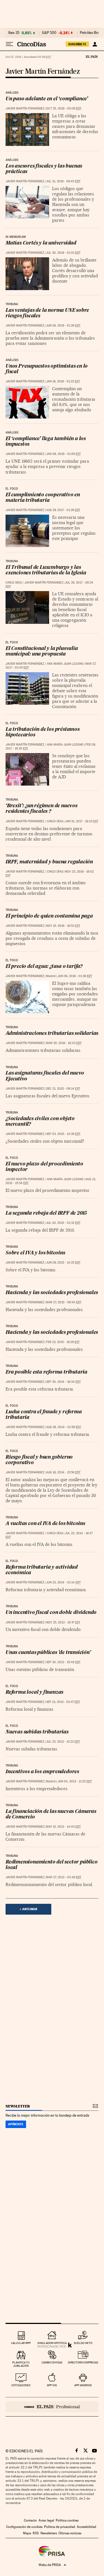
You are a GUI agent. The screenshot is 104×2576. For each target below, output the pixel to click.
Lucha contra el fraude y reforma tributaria (44, 1415)
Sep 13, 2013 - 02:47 (63, 1702)
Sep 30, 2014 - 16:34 (63, 1382)
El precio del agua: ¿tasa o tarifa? (44, 967)
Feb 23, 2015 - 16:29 (63, 1342)
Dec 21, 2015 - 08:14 (63, 1089)
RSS (36, 2533)
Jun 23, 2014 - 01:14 (63, 1582)
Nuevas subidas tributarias (37, 1732)
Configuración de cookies (24, 2527)
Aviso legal (46, 2520)
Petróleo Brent (91, 33)
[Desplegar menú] (9, 44)
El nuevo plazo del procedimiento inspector (44, 1167)
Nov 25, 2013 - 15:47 (63, 1622)
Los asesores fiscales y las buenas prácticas (44, 169)
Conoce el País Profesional (52, 2407)
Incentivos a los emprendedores (42, 1772)
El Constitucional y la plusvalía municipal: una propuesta (42, 652)
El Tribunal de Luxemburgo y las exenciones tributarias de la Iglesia (46, 570)
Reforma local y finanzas (34, 1692)
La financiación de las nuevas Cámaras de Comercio (51, 1814)
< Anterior (28, 1909)
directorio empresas (83, 2362)
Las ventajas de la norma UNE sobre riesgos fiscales (47, 313)
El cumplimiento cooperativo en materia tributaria (43, 498)
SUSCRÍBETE (77, 44)
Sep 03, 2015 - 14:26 (63, 1134)
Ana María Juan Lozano (65, 664)
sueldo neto (83, 2343)
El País (92, 56)
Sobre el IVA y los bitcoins (35, 1253)
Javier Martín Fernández (43, 72)
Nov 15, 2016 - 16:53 (63, 926)
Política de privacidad (60, 2527)
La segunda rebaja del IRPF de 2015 (46, 1213)
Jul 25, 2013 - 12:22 (63, 1742)
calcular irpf (21, 2343)
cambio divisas (52, 2362)
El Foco (12, 489)
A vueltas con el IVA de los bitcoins (45, 1524)
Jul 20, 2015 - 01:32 (63, 1223)
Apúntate (16, 2124)
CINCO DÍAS (14, 583)
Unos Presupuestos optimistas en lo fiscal (47, 369)
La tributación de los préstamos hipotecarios (43, 732)
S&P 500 (49, 33)
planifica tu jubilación (21, 2364)
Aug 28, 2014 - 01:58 (64, 1427)
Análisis (12, 93)
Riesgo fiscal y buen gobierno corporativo (39, 1460)
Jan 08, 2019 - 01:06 (63, 454)
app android (83, 2385)
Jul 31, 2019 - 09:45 (63, 181)
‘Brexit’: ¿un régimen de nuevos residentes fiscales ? (41, 809)
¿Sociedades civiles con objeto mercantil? (40, 1122)
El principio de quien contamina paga (49, 916)
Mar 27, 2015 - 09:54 (64, 1302)
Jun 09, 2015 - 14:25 (63, 1263)
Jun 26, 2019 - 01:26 (63, 326)
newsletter (18, 2106)
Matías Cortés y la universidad (41, 243)
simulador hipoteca (52, 2343)
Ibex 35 (14, 33)
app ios (52, 2385)
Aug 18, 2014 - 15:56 (63, 1472)
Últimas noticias (70, 2533)
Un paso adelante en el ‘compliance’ (47, 99)
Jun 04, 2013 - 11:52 (75, 1781)
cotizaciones (21, 2385)
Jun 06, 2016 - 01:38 (75, 976)
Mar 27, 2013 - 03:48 (64, 1877)
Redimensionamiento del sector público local (52, 1865)
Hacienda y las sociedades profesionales (52, 1293)
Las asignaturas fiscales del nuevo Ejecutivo (45, 1076)
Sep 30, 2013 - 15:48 (63, 1662)
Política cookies (67, 2520)
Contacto (30, 2520)
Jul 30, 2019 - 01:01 (63, 253)
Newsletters (49, 2533)
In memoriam (16, 237)
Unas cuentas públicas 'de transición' (48, 1653)
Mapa (27, 2533)
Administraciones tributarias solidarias (52, 1034)
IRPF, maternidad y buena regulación (49, 862)
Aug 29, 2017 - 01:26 (63, 510)
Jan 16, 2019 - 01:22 (63, 381)
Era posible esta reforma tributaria (46, 1372)
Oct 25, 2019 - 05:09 (64, 109)
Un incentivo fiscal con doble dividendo (51, 1613)
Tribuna (12, 304)
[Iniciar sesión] (95, 44)
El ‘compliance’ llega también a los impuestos (46, 442)
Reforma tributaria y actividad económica (42, 1570)
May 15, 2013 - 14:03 (63, 1827)
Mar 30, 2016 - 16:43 (64, 1043)
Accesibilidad (87, 2527)
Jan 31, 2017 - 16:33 (82, 821)
